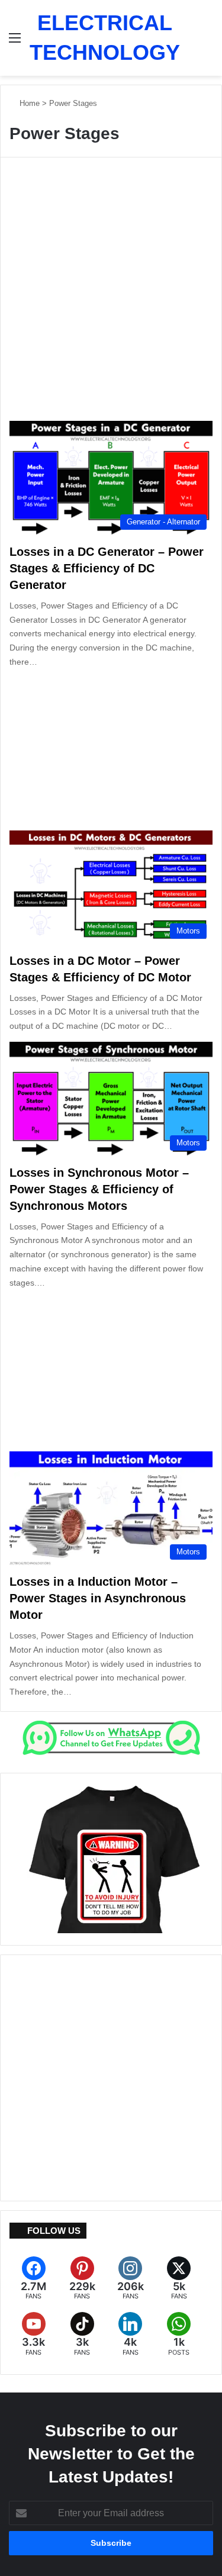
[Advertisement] (111, 297)
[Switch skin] (195, 42)
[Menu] (15, 42)
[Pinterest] (82, 2279)
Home (28, 103)
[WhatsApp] (179, 2334)
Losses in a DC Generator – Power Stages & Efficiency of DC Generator (107, 568)
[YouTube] (34, 2334)
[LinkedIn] (131, 2334)
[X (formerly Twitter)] (179, 2279)
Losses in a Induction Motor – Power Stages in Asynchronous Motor (98, 1598)
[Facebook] (34, 2279)
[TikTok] (82, 2334)
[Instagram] (131, 2279)
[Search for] (215, 42)
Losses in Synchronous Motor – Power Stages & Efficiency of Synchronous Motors (99, 1189)
